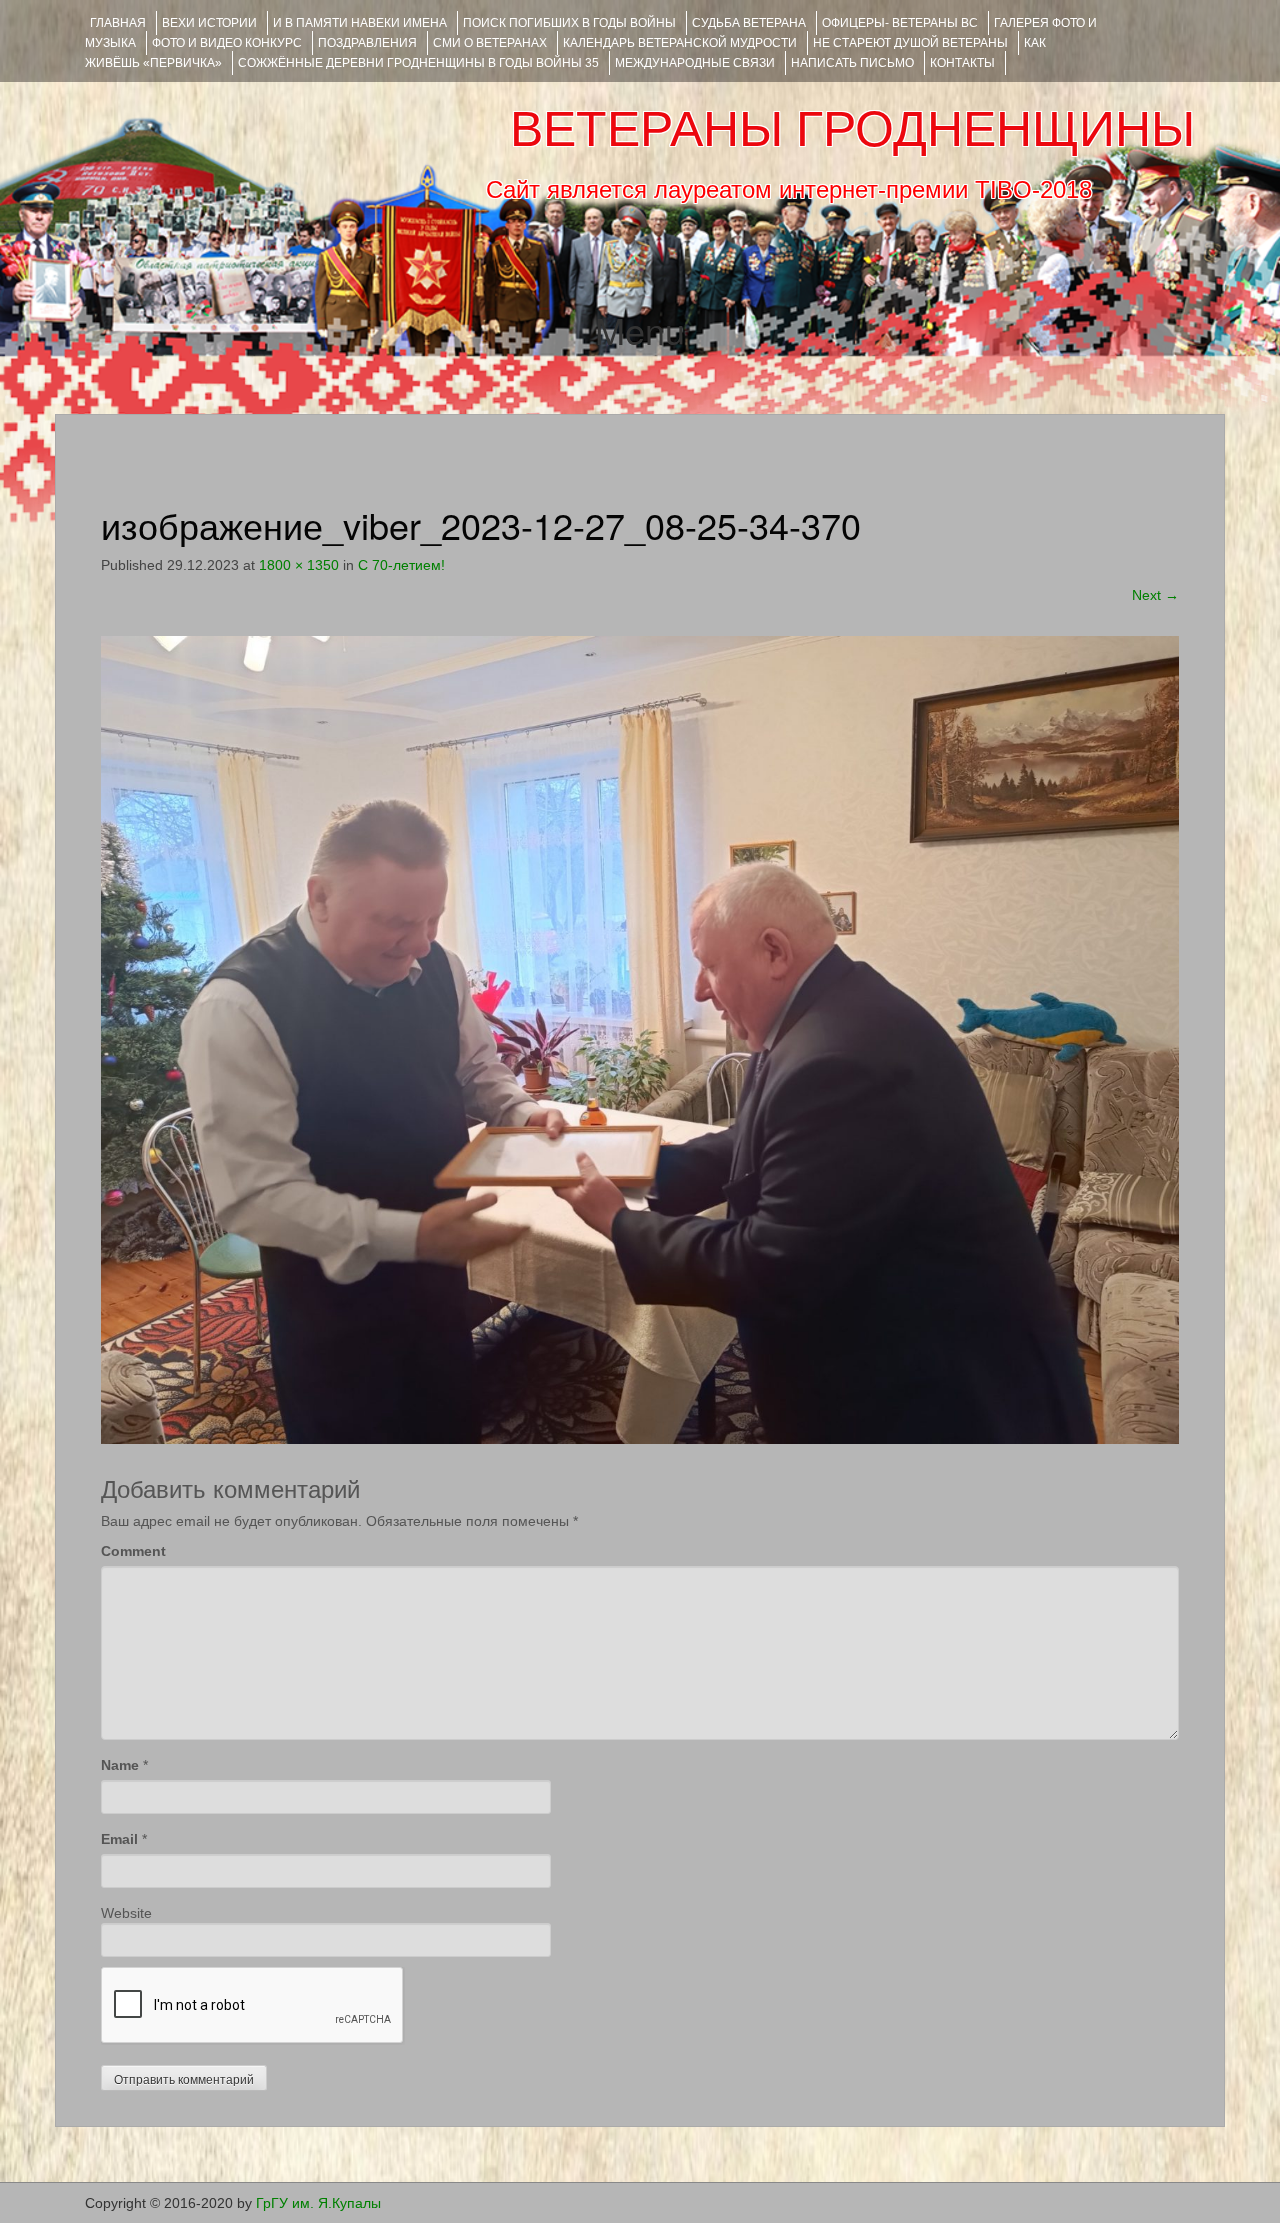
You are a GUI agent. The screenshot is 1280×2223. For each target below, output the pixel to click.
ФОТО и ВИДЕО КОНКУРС (227, 43)
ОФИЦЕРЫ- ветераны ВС (900, 23)
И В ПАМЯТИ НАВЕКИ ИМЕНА (360, 23)
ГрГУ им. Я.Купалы (318, 2203)
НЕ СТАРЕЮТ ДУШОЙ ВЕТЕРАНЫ (910, 43)
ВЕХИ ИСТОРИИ (209, 23)
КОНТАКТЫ (962, 63)
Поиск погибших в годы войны (569, 23)
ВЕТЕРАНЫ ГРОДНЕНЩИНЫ (852, 129)
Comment (133, 1551)
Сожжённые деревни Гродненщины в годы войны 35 (418, 63)
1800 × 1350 (299, 565)
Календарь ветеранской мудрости (680, 43)
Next (1155, 595)
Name (120, 1765)
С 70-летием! (401, 565)
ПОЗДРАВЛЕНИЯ (367, 43)
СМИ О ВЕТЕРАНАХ (490, 43)
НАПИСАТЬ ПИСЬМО (852, 63)
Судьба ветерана (749, 23)
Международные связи (695, 63)
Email (119, 1839)
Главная (118, 23)
